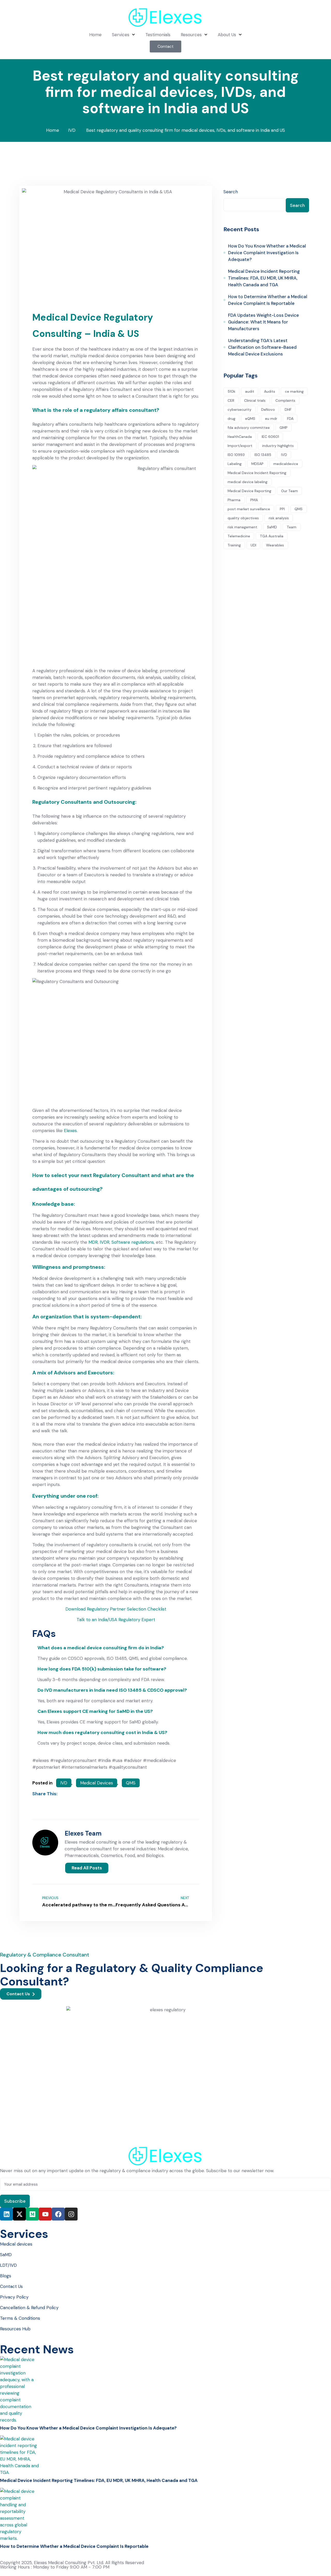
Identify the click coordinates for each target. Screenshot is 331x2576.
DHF (288, 409)
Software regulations (133, 1242)
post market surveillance (249, 509)
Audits (270, 391)
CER (231, 400)
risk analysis (279, 518)
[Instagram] (71, 2214)
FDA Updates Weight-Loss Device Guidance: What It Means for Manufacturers (264, 322)
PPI (282, 509)
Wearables (275, 545)
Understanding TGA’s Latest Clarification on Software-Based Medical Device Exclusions (262, 347)
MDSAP (257, 464)
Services (121, 35)
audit (250, 391)
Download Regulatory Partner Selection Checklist (116, 1609)
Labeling (235, 464)
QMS (131, 1783)
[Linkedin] (6, 2214)
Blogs (6, 2276)
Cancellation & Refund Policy (29, 2308)
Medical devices (16, 2244)
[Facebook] (58, 2214)
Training (234, 545)
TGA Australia (272, 536)
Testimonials (158, 35)
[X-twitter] (19, 2214)
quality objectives (243, 518)
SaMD (135, 1722)
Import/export (240, 446)
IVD (72, 130)
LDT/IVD (8, 2265)
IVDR (105, 1242)
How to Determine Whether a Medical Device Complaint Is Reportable (268, 300)
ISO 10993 (236, 455)
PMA (254, 500)
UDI (253, 545)
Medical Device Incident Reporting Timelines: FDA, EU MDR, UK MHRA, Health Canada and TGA (264, 278)
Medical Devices (97, 1783)
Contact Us (19, 1994)
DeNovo (268, 409)
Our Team (289, 491)
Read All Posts (87, 1868)
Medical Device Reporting (249, 491)
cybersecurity (239, 409)
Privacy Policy (14, 2297)
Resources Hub (15, 2329)
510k (231, 391)
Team (292, 527)
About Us (227, 35)
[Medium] (32, 2214)
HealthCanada (240, 437)
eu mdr (271, 419)
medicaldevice (286, 464)
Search (231, 192)
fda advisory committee (249, 428)
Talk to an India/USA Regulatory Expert (116, 1620)
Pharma (234, 500)
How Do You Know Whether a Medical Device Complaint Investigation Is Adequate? (267, 253)
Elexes (70, 1131)
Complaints (285, 400)
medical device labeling (247, 482)
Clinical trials (255, 400)
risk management (242, 527)
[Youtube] (45, 2214)
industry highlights (278, 446)
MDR (93, 1242)
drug (231, 419)
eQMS (250, 419)
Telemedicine (239, 536)
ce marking (294, 391)
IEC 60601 (270, 437)
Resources (191, 35)
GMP (284, 428)
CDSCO (75, 1658)
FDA (290, 419)
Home (95, 35)
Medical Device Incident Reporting (257, 473)
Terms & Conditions (20, 2318)
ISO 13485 (263, 455)
